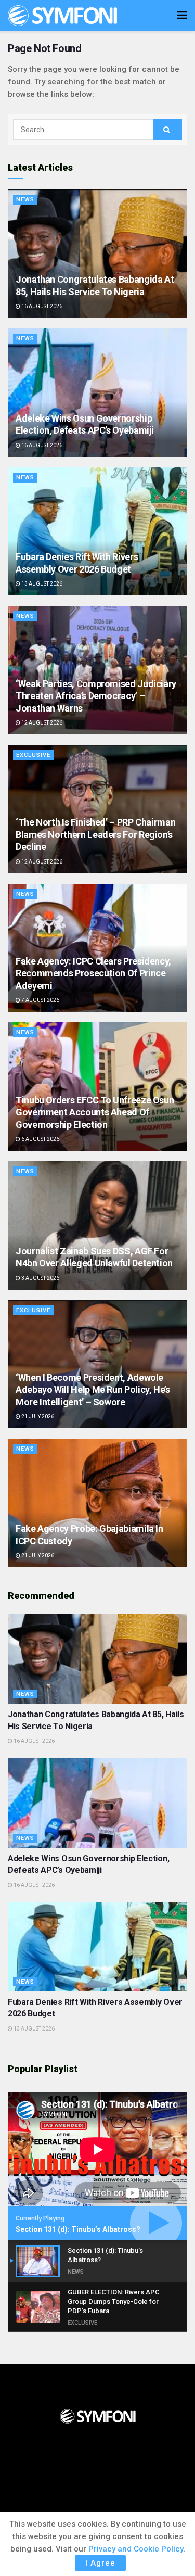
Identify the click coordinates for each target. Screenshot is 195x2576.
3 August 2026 (40, 1278)
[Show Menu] (182, 16)
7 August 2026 (40, 1000)
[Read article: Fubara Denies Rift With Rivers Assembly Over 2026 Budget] (97, 532)
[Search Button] (167, 130)
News (25, 200)
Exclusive (33, 755)
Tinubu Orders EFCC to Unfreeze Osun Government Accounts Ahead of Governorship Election (95, 1112)
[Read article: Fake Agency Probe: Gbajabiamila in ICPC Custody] (97, 1503)
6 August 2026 (40, 1139)
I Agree (100, 2563)
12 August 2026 (41, 723)
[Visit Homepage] (62, 16)
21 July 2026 (37, 1417)
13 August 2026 (41, 584)
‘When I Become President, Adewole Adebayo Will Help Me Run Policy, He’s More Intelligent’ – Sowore (93, 1390)
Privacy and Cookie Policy (136, 2549)
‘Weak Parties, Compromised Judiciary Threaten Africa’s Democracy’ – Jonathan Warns (96, 696)
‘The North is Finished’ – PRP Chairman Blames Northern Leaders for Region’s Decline (95, 834)
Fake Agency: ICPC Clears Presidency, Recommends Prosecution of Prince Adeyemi (93, 973)
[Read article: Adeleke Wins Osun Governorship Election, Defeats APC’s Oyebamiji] (97, 393)
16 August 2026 (41, 306)
